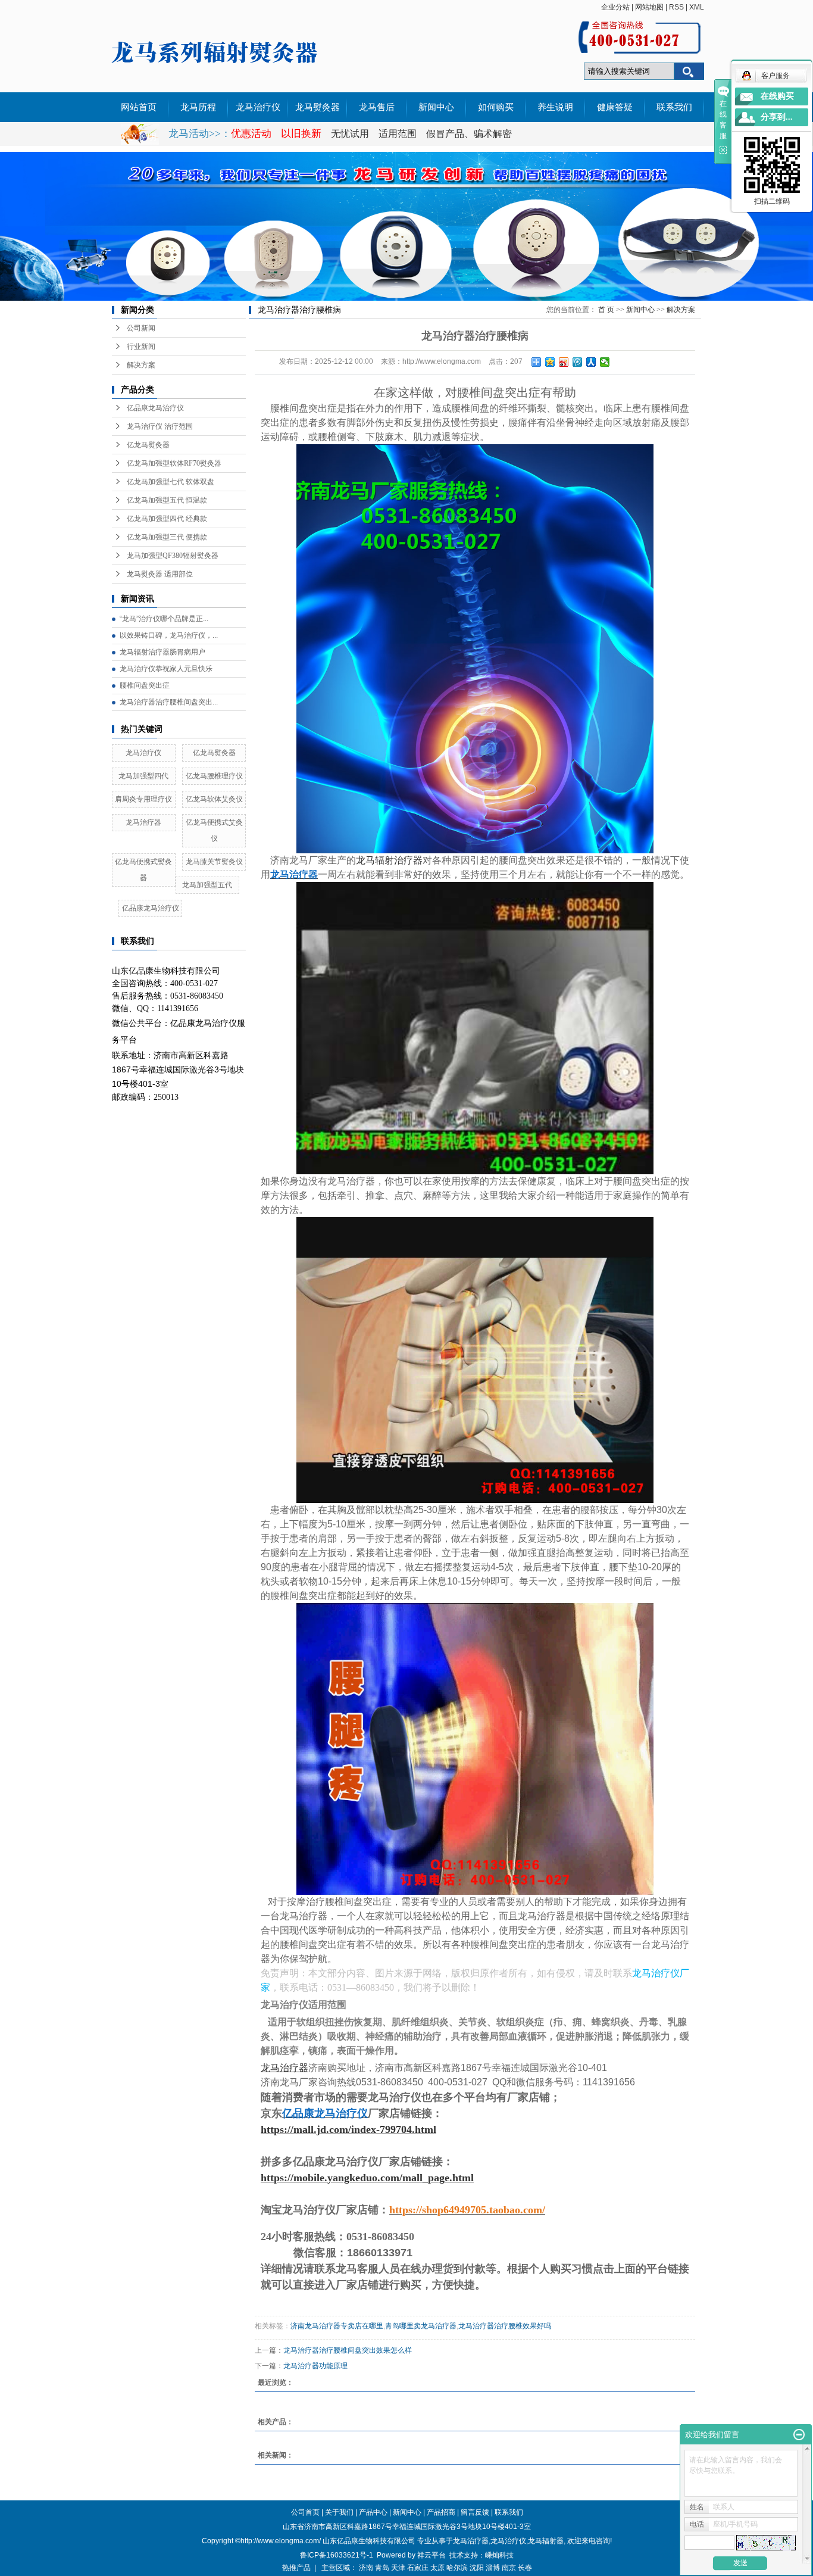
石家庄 (418, 2568)
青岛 (382, 2568)
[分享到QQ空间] (550, 362)
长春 (525, 2568)
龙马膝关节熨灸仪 (214, 862)
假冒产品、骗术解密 (469, 134)
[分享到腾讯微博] (578, 362)
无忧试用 (351, 134)
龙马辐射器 (546, 2541)
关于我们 (339, 2512)
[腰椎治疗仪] (475, 1749)
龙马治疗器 (143, 822)
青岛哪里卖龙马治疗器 (421, 2326)
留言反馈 (475, 2512)
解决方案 (141, 365)
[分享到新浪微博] (564, 362)
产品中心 (373, 2512)
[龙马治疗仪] (475, 1028)
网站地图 (649, 7)
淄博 (493, 2568)
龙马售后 (377, 107)
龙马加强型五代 (207, 885)
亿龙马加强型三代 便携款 (167, 537)
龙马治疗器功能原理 (315, 2366)
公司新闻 (141, 328)
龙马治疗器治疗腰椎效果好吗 (505, 2326)
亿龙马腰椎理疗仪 (214, 776)
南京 (509, 2568)
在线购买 (777, 96)
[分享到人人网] (591, 362)
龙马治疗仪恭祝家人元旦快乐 (166, 669)
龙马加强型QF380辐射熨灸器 (173, 556)
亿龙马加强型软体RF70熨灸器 (174, 463)
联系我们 (674, 107)
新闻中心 (436, 107)
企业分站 (615, 7)
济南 (366, 2568)
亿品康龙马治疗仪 (155, 408)
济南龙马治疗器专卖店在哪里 (337, 2326)
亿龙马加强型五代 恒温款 (167, 500)
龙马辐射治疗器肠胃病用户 (162, 652)
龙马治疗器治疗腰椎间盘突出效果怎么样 (348, 2350)
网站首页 (139, 107)
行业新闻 (141, 347)
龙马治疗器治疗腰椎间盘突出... (169, 702)
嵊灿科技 (499, 2555)
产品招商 (441, 2512)
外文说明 (139, 137)
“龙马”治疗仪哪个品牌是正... (164, 619)
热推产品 (296, 2568)
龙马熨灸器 (318, 107)
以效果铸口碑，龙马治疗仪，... (169, 635)
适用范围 (398, 134)
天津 (398, 2568)
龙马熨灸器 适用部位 (160, 574)
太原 (437, 2568)
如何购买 (496, 107)
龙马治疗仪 (258, 107)
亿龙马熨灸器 (148, 445)
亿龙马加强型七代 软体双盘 (171, 482)
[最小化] (799, 2435)
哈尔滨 (457, 2568)
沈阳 (477, 2568)
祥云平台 (431, 2555)
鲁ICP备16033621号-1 (337, 2555)
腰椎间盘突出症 (145, 685)
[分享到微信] (605, 362)
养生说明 (555, 107)
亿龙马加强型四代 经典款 (167, 519)
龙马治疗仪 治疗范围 (160, 426)
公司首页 (305, 2512)
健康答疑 (615, 107)
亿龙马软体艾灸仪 (214, 799)
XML (697, 7)
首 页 (606, 310)
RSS (676, 7)
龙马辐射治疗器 (389, 860)
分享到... (777, 117)
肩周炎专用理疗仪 (143, 799)
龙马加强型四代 (143, 776)
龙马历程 (198, 107)
